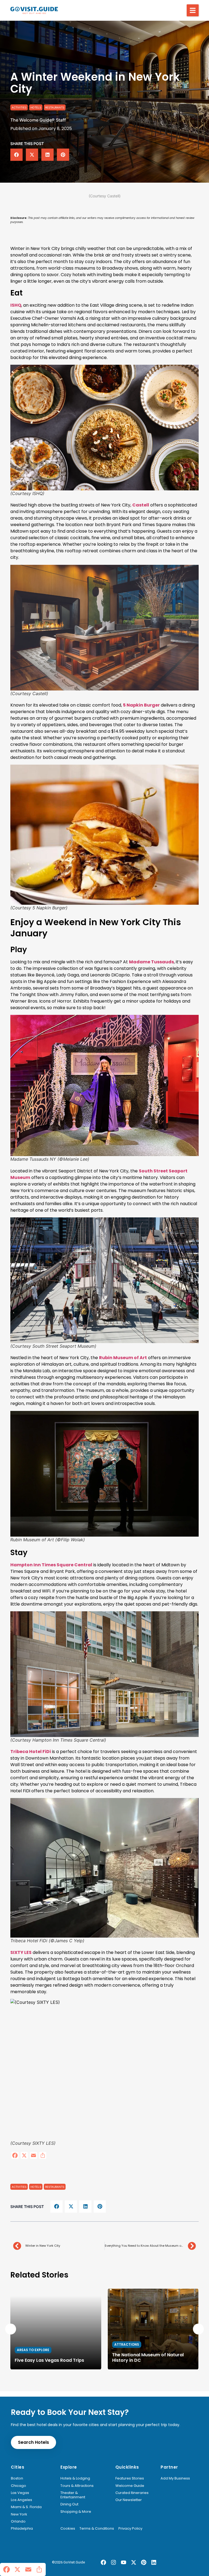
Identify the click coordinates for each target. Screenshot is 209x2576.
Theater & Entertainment (73, 2495)
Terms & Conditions (97, 2529)
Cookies (68, 2529)
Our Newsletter (129, 2500)
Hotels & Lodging (75, 2478)
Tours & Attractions (77, 2486)
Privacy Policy (130, 2529)
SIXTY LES (21, 1952)
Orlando (18, 2521)
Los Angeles (21, 2500)
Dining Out (69, 2504)
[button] (193, 10)
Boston (17, 2478)
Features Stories (130, 2478)
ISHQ (16, 305)
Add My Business (175, 2478)
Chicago (19, 2486)
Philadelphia (22, 2529)
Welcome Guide (130, 2486)
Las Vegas (20, 2493)
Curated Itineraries (132, 2493)
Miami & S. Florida (26, 2507)
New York (19, 2514)
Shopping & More (76, 2512)
